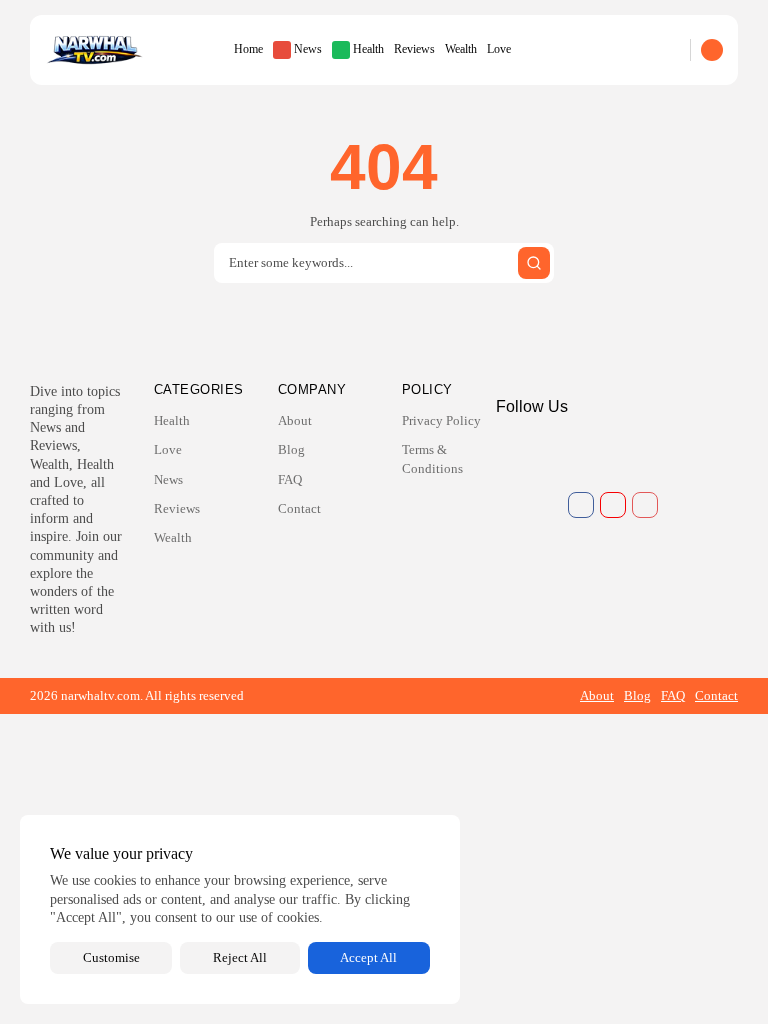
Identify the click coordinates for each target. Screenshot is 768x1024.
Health (368, 49)
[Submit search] (534, 263)
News (308, 49)
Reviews (414, 49)
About (295, 420)
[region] (240, 909)
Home (248, 49)
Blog (291, 449)
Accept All (368, 957)
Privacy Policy (441, 420)
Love (499, 49)
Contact (299, 508)
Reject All (240, 957)
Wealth (461, 49)
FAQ (290, 479)
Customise (111, 957)
